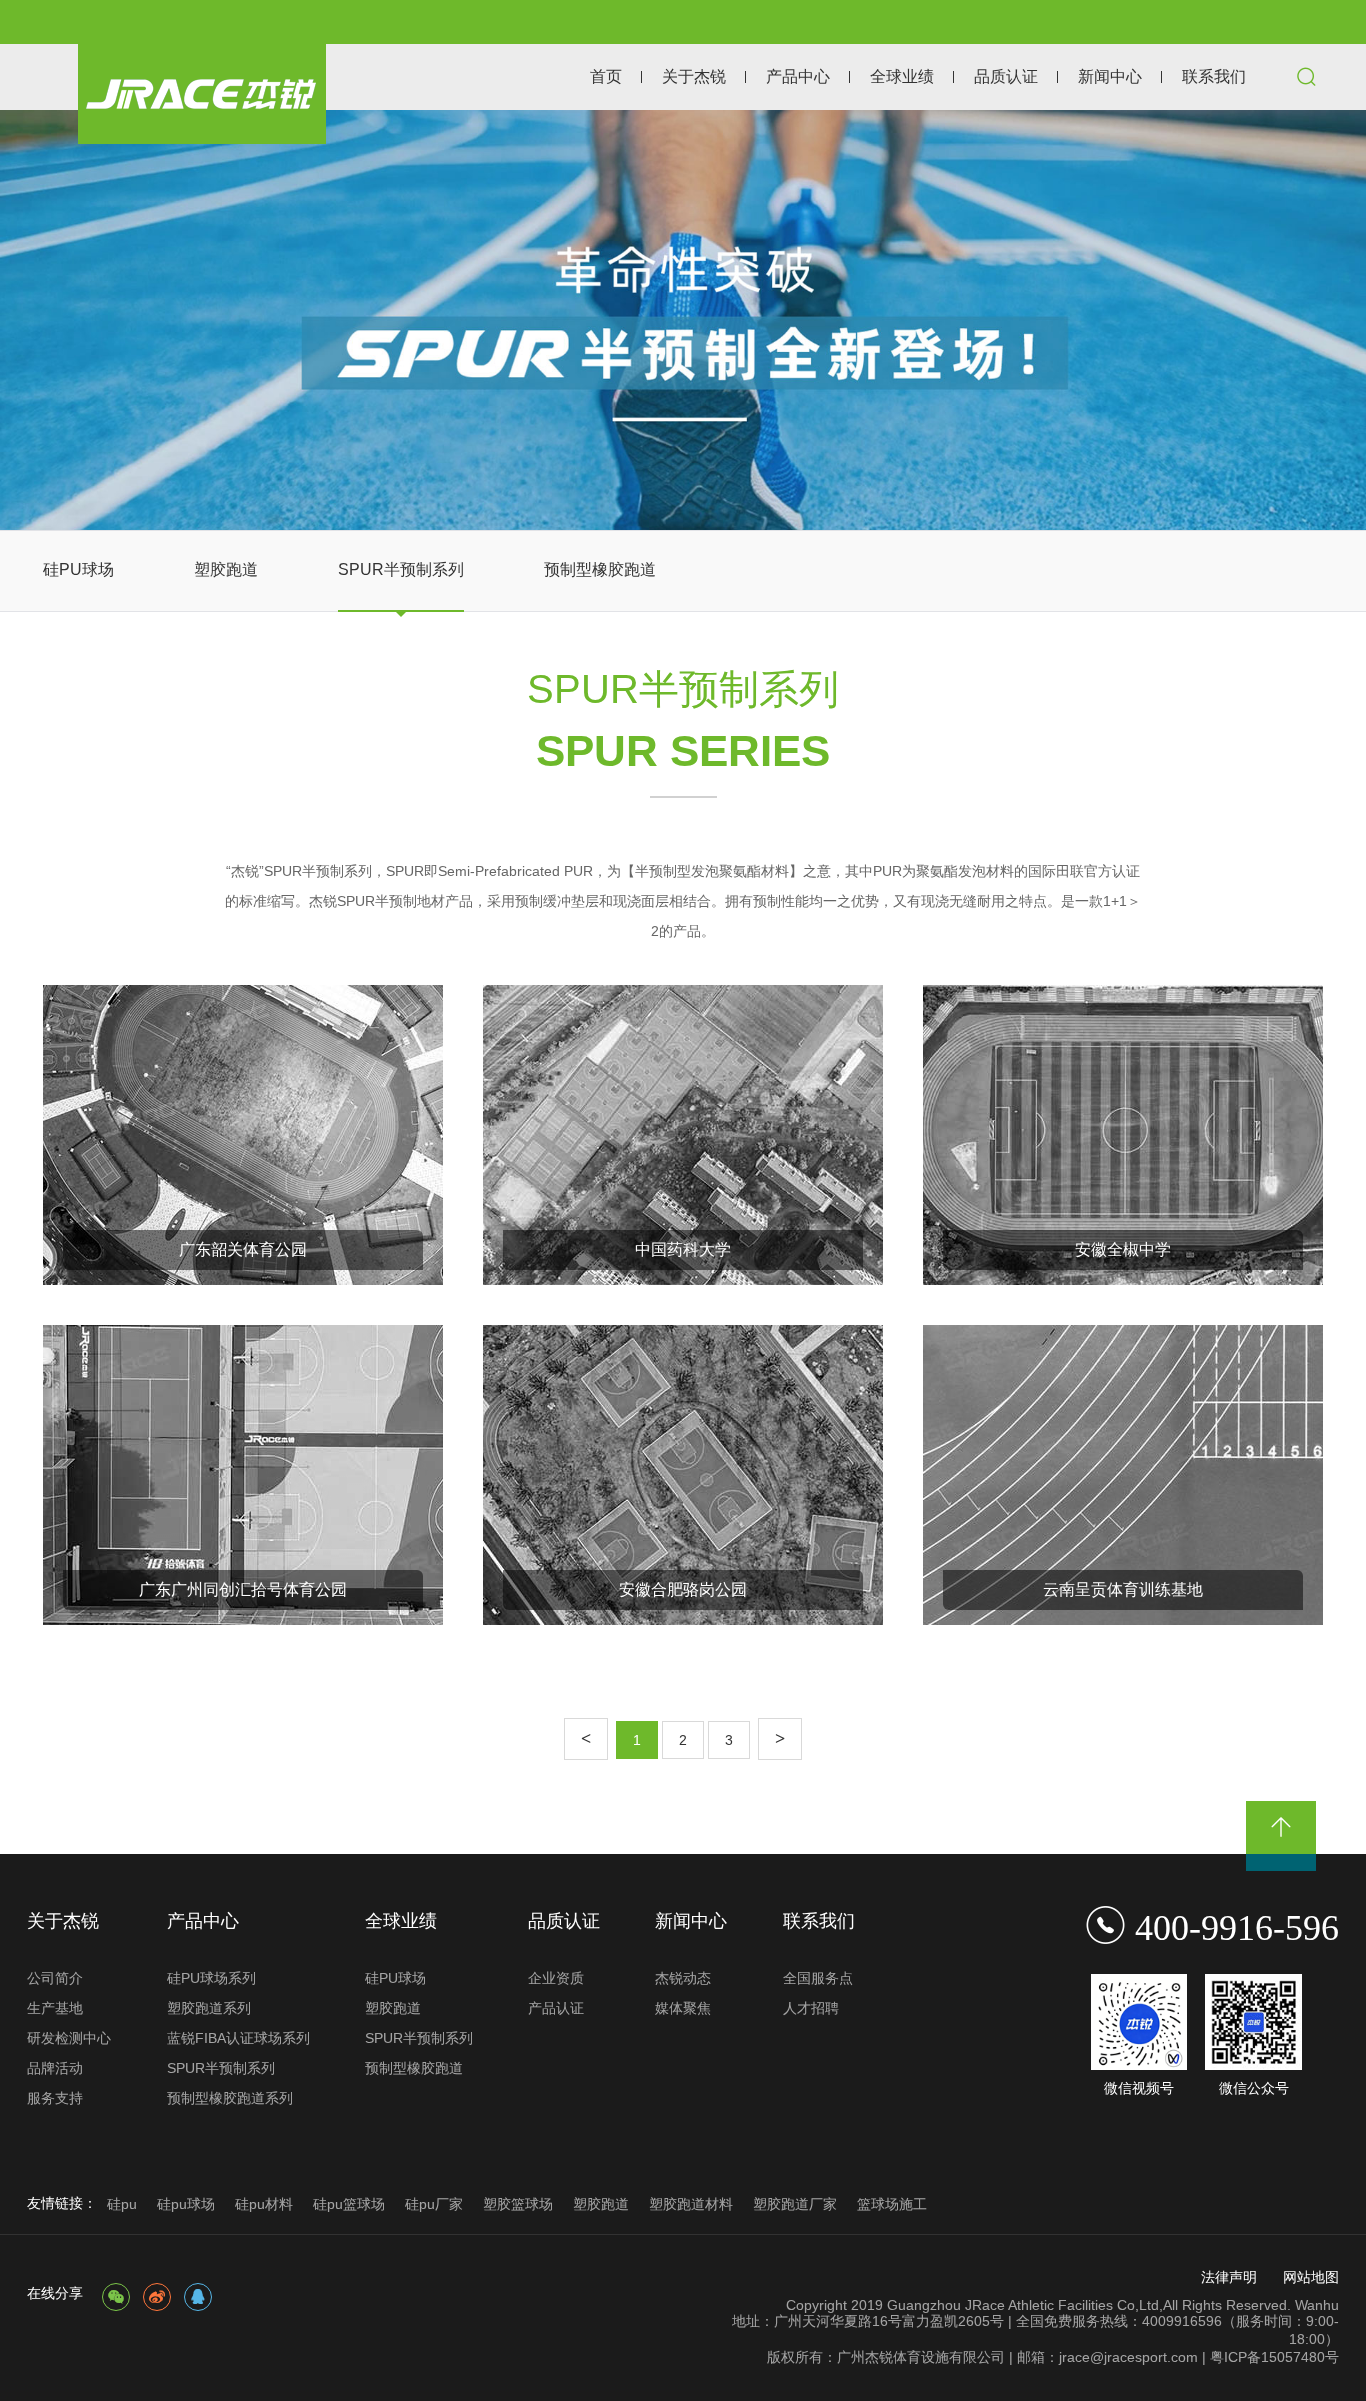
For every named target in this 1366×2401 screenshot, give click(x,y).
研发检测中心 (69, 2038)
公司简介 (55, 1978)
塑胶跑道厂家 (795, 2204)
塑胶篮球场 (518, 2204)
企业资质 (556, 1978)
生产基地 (55, 2008)
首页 (606, 76)
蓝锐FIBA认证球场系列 (238, 2038)
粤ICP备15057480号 (1274, 2357)
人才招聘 (811, 2008)
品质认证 (1006, 76)
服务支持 (55, 2098)
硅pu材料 (264, 2204)
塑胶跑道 (226, 569)
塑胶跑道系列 (209, 2008)
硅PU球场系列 (211, 1978)
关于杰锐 (694, 76)
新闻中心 (1110, 76)
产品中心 (798, 76)
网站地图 (1311, 2277)
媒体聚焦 (683, 2008)
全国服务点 (818, 1978)
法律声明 (1229, 2277)
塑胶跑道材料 (691, 2204)
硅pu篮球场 (349, 2204)
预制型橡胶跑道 (600, 569)
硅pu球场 (186, 2204)
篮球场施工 (892, 2204)
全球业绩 (902, 76)
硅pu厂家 (434, 2204)
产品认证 (556, 2008)
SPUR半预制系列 (401, 569)
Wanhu (1317, 2305)
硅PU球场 (78, 569)
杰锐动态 (683, 1978)
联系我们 (1214, 76)
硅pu (122, 2204)
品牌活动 (55, 2068)
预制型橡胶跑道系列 (230, 2098)
